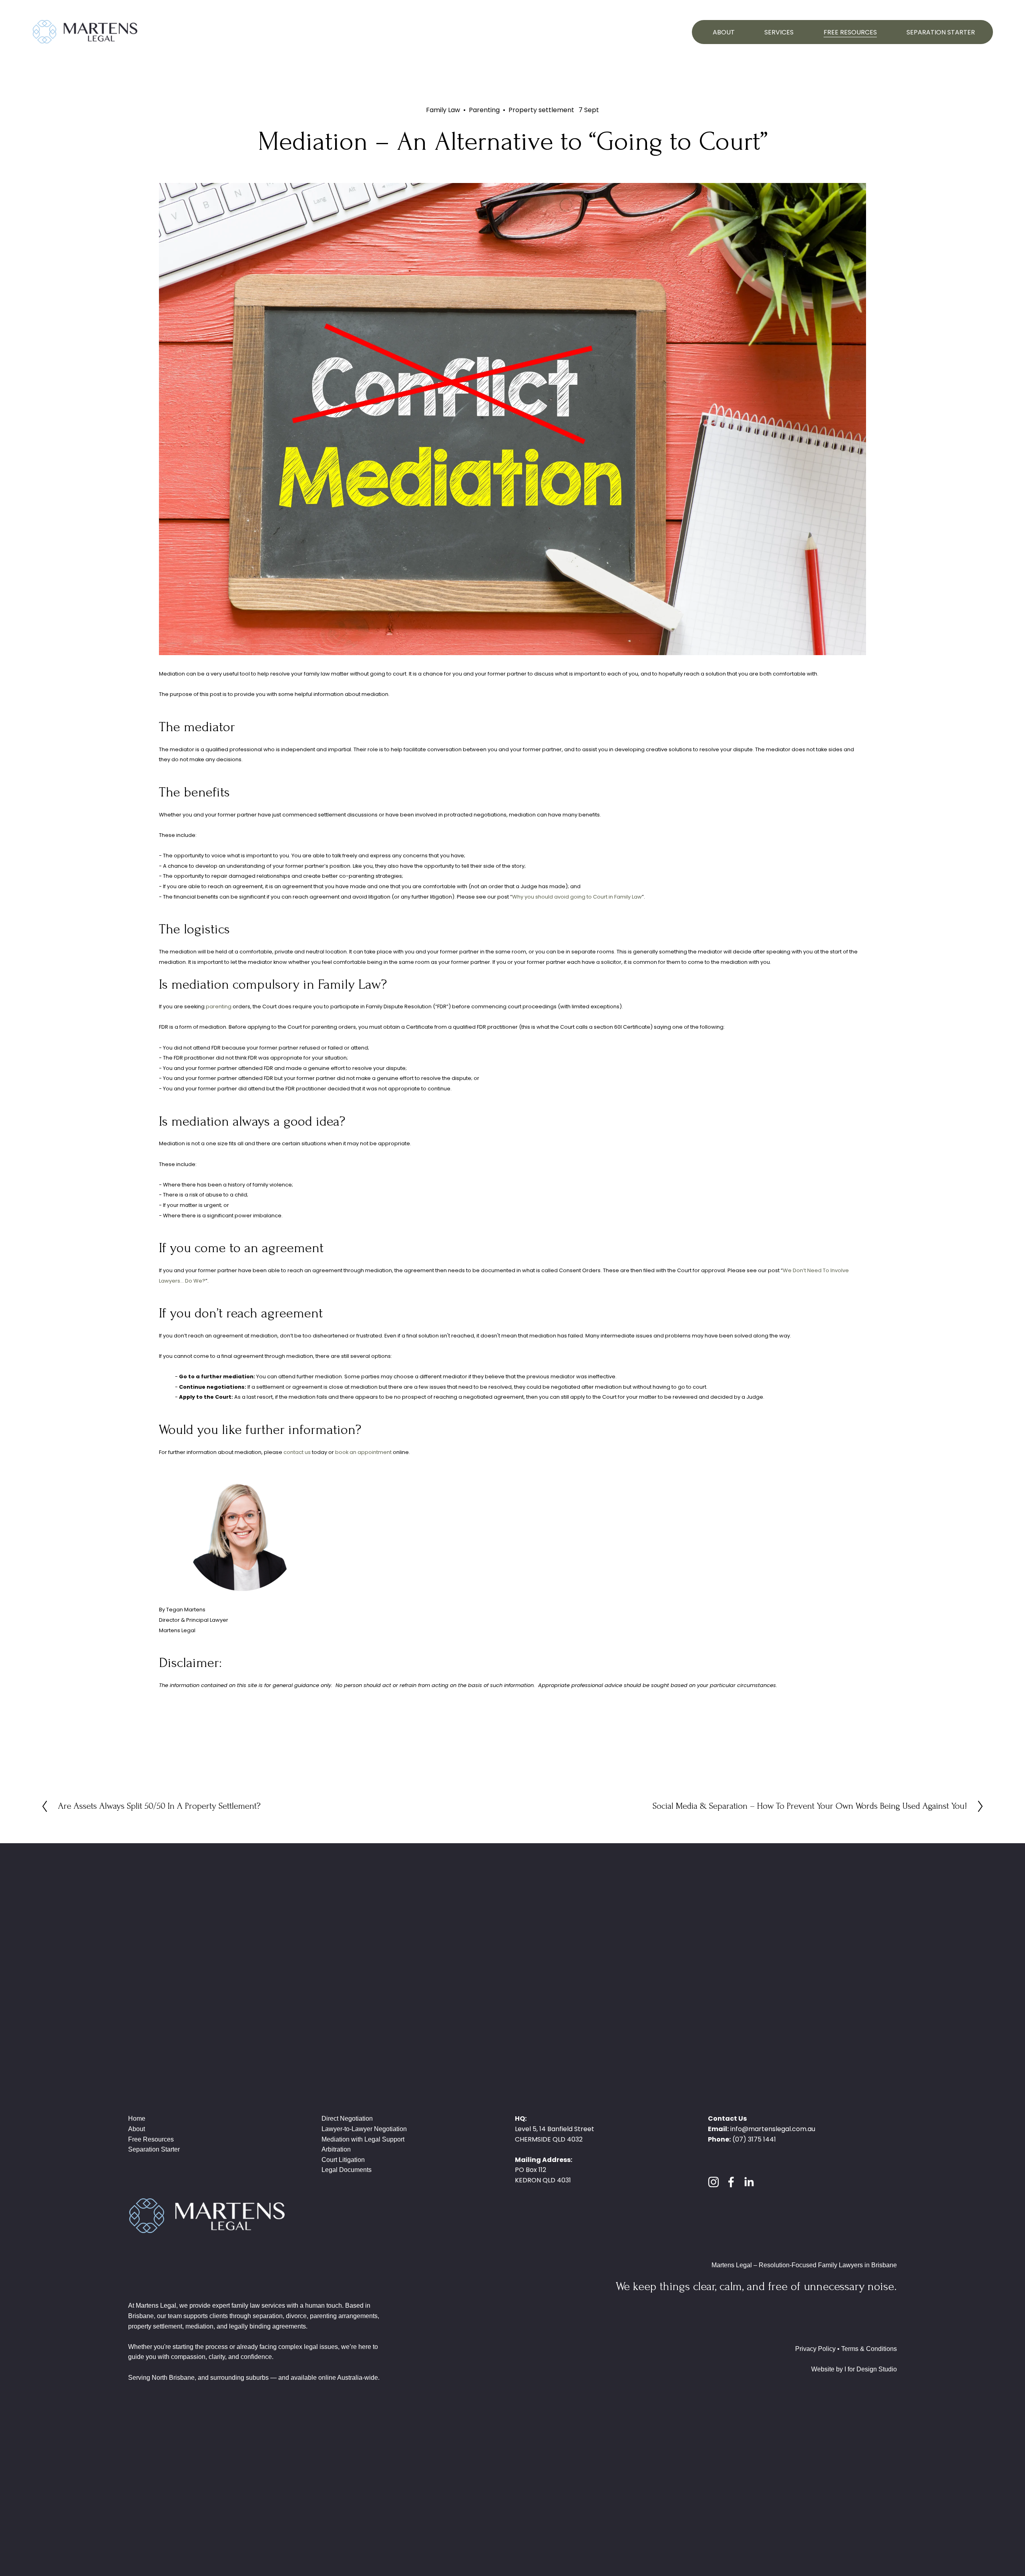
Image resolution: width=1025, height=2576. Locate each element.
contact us (297, 1452)
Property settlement (541, 110)
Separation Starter (941, 32)
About (724, 32)
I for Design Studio (871, 2369)
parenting (219, 1006)
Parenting (484, 110)
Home (137, 2119)
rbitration (338, 2149)
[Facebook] (731, 2182)
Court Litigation (343, 2160)
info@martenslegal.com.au (773, 2129)
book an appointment (363, 1452)
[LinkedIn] (749, 2182)
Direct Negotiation (347, 2119)
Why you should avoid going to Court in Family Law (577, 897)
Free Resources (850, 32)
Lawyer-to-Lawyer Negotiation (364, 2129)
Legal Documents (347, 2170)
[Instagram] (713, 2182)
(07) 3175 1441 (754, 2139)
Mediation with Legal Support (363, 2139)
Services (779, 32)
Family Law (443, 110)
